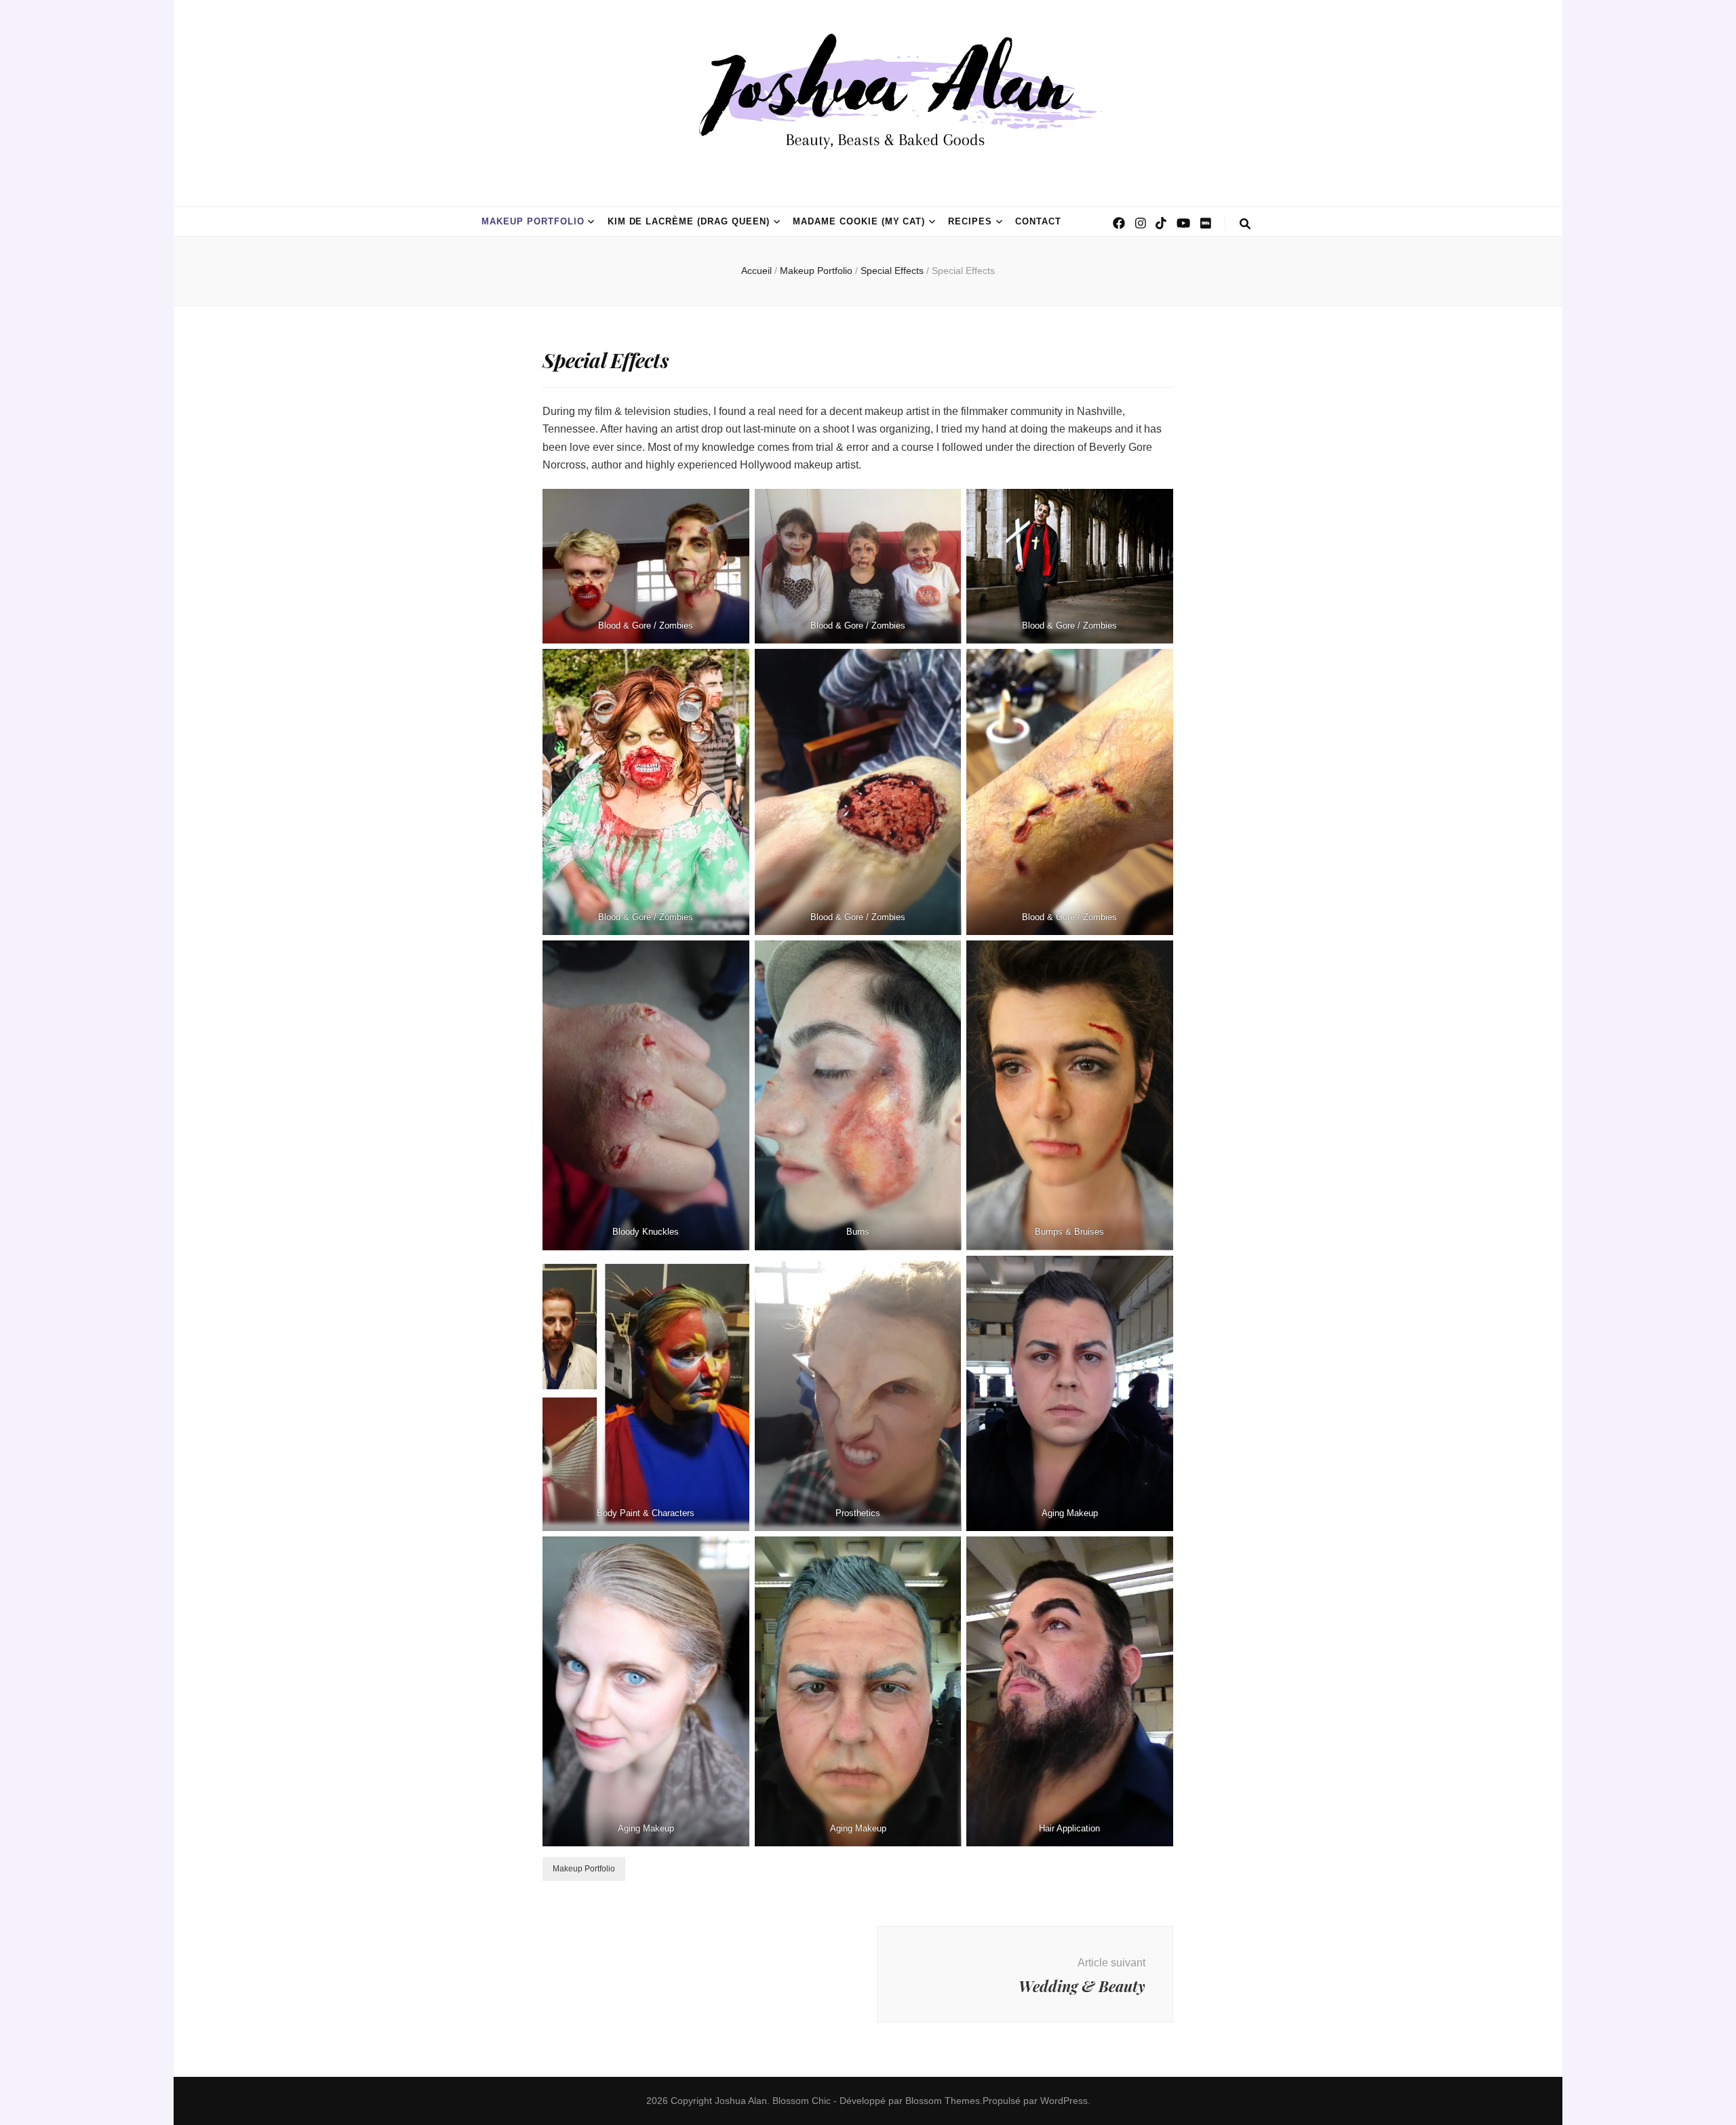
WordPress (1064, 2101)
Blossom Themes (943, 2101)
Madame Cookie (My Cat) (859, 221)
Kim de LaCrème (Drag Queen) (689, 221)
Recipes (970, 221)
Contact (1038, 221)
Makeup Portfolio (533, 221)
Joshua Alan (741, 2101)
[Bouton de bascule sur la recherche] (1245, 224)
